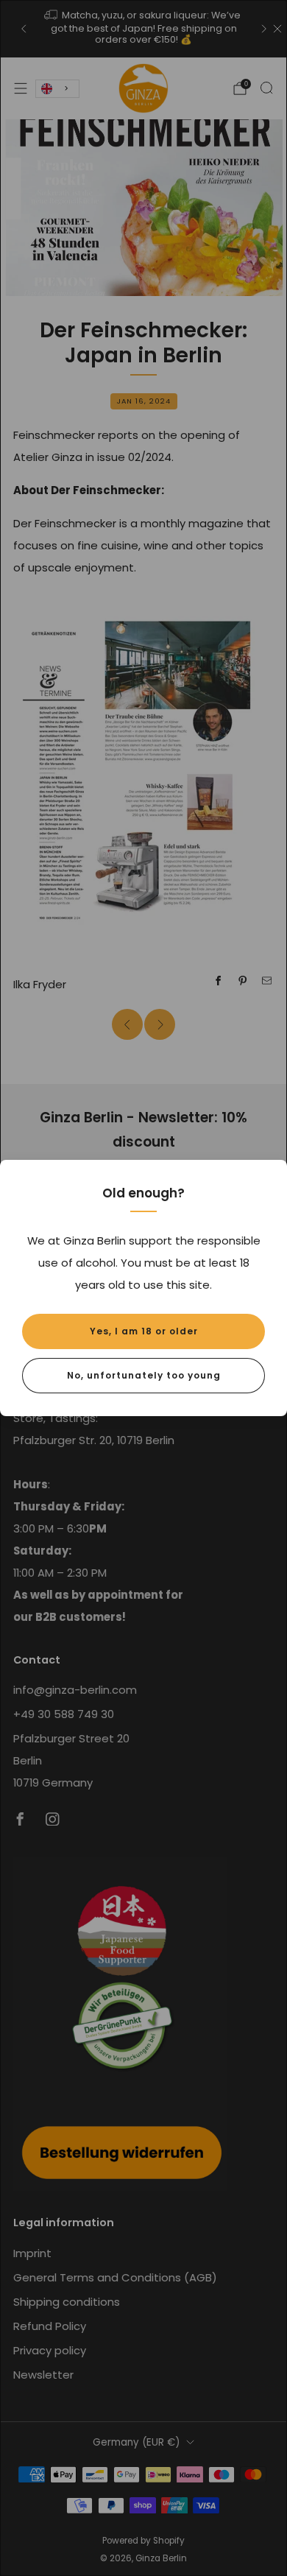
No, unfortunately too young (144, 1375)
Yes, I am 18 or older (144, 1331)
